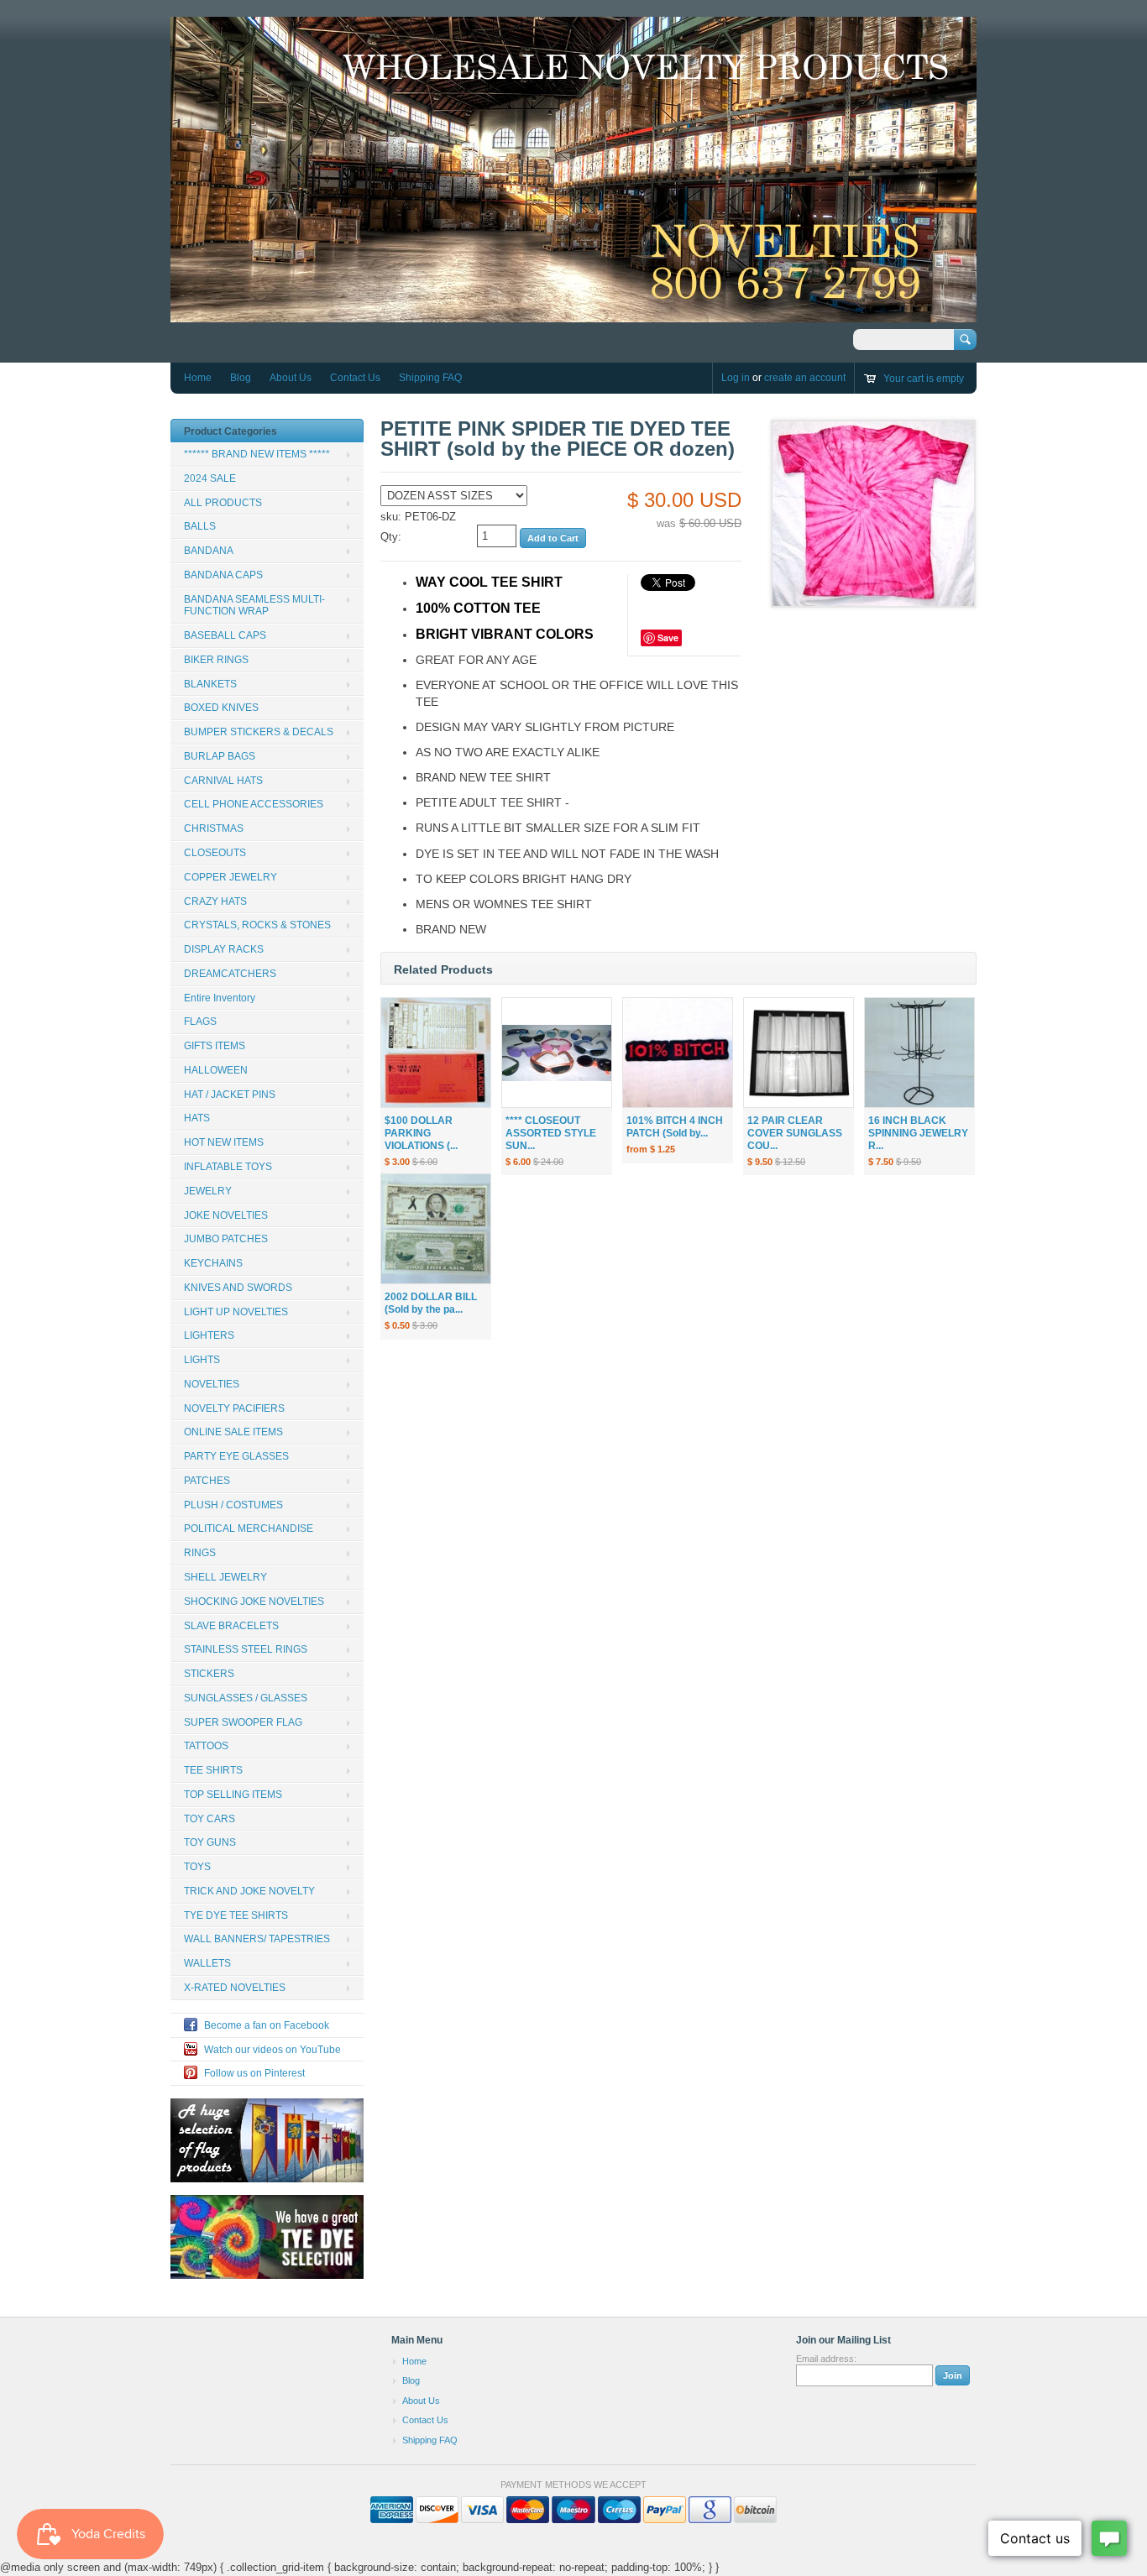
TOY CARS (209, 1819)
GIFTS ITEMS (215, 1046)
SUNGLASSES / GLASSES (246, 1698)
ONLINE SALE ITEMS (233, 1432)
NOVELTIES (212, 1384)
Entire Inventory (220, 998)
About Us (291, 378)
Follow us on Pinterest (254, 2073)
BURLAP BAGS (220, 756)
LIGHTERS (209, 1335)
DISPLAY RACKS (224, 949)
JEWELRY (208, 1191)
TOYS (197, 1867)
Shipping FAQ (430, 378)
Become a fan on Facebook (267, 2025)
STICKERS (209, 1674)
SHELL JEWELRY (225, 1577)
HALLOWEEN (216, 1070)
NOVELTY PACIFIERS (234, 1408)
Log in (736, 378)
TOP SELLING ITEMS (233, 1795)
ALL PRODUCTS (223, 503)
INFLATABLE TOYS (228, 1167)
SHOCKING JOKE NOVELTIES (254, 1602)
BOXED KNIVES (221, 708)
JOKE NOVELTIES (226, 1215)
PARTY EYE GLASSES (236, 1456)
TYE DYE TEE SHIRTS (236, 1915)
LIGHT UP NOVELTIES (236, 1312)
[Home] (573, 314)
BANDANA (209, 551)
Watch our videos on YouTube (272, 2050)
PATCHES (207, 1481)
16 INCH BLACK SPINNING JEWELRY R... (918, 1133)
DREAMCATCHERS (230, 974)
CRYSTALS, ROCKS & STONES (257, 925)
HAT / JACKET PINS (230, 1095)
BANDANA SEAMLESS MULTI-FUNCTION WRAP (254, 606)
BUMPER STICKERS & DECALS (259, 732)
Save (668, 637)
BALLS (200, 526)
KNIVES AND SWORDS (238, 1288)
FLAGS (200, 1022)
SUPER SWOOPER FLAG (243, 1722)
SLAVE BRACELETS (231, 1626)
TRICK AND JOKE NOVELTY (249, 1891)
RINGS (200, 1553)
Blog (241, 378)
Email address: (826, 2359)
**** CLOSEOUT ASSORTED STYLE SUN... (551, 1133)
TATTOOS (206, 1746)
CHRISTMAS (214, 828)
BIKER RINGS (216, 660)
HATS (197, 1118)
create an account (805, 378)
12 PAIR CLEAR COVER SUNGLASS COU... (795, 1133)
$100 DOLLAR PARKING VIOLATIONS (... (421, 1133)
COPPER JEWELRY (230, 877)
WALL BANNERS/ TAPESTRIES (257, 1939)
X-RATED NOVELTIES (235, 1988)
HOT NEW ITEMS (224, 1142)
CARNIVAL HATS (223, 781)
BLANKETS (210, 684)
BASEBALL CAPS (225, 635)
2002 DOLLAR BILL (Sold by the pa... (431, 1303)
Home (198, 378)
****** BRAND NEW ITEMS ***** (257, 454)
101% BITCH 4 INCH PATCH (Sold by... (675, 1127)
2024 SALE (210, 478)
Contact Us (355, 378)
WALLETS (207, 1963)
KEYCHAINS (213, 1263)
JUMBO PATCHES (226, 1239)
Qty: (391, 537)
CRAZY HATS (215, 901)
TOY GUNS (210, 1842)
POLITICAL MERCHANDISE (249, 1528)
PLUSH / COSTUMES (233, 1505)
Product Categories (230, 431)
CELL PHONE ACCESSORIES (254, 804)
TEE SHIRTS (213, 1770)
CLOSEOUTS (215, 853)
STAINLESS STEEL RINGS (246, 1649)
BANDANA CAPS (223, 575)
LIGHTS (202, 1360)
